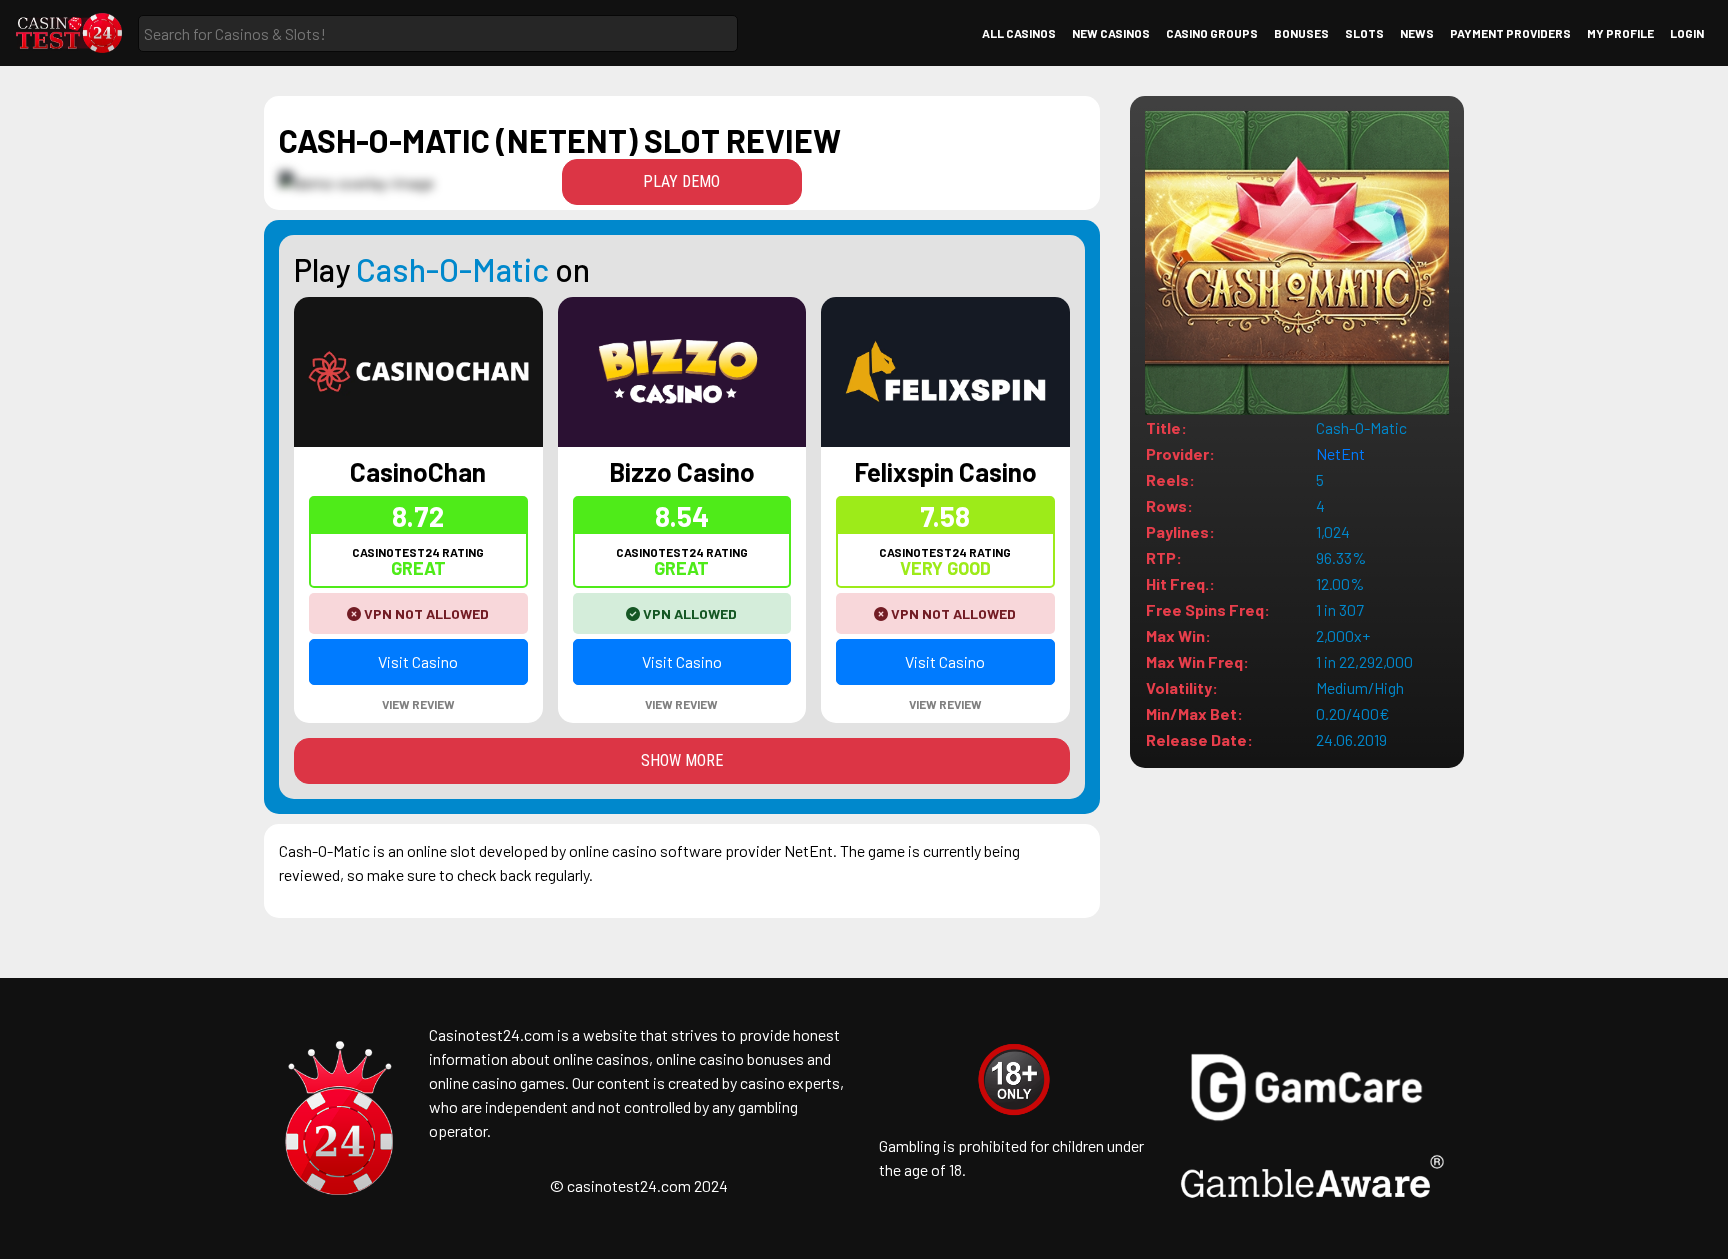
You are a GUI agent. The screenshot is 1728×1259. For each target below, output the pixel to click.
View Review (418, 704)
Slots (1364, 33)
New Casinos (1111, 33)
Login (1687, 33)
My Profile (1620, 33)
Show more (682, 760)
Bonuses (1301, 33)
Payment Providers (1510, 33)
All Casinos (1019, 33)
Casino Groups (1212, 33)
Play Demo (681, 181)
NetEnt (1340, 453)
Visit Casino (418, 661)
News (1417, 33)
